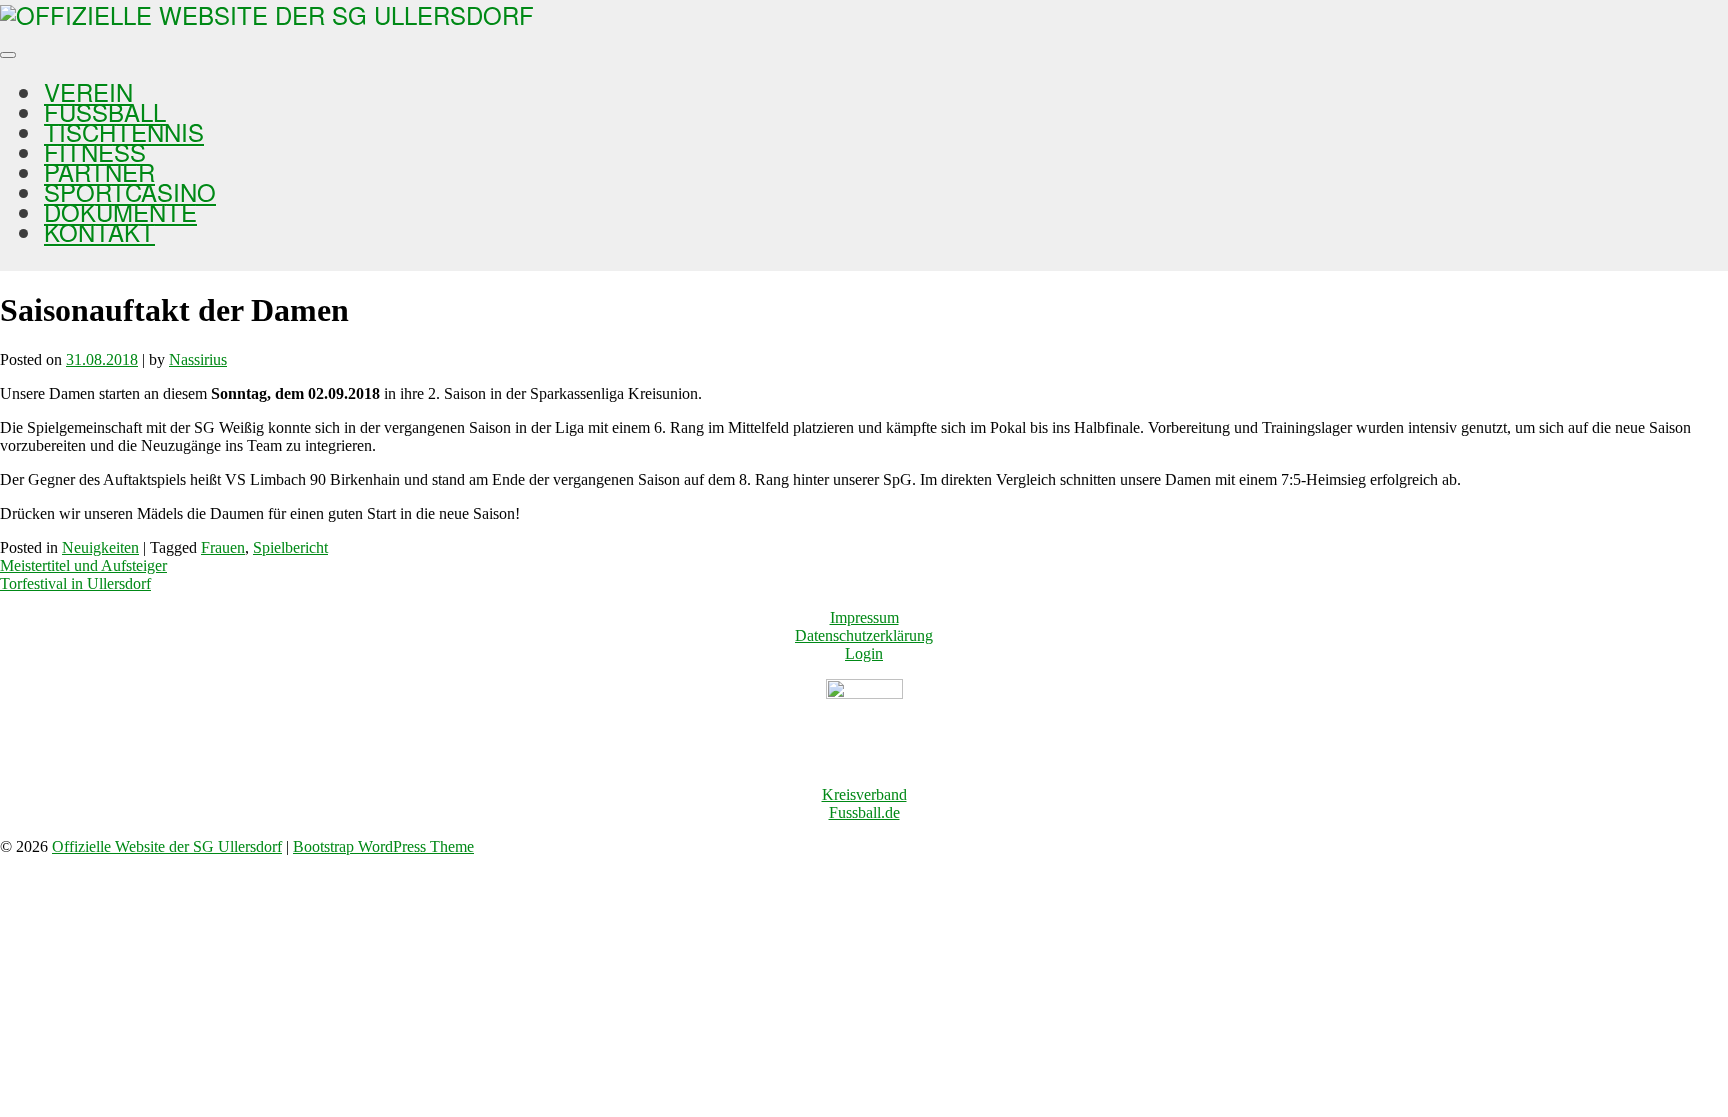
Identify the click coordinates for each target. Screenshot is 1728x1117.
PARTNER (99, 171)
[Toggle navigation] (8, 55)
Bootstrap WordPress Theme (383, 846)
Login (864, 653)
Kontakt (99, 231)
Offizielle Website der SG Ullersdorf (167, 846)
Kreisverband (864, 794)
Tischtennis (124, 131)
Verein (88, 91)
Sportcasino (130, 191)
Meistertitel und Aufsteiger (83, 565)
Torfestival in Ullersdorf (75, 583)
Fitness (95, 151)
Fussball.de (864, 812)
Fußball (105, 111)
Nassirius (198, 359)
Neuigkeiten (100, 547)
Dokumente (120, 211)
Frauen (223, 547)
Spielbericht (290, 547)
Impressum (864, 617)
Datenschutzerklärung (864, 635)
